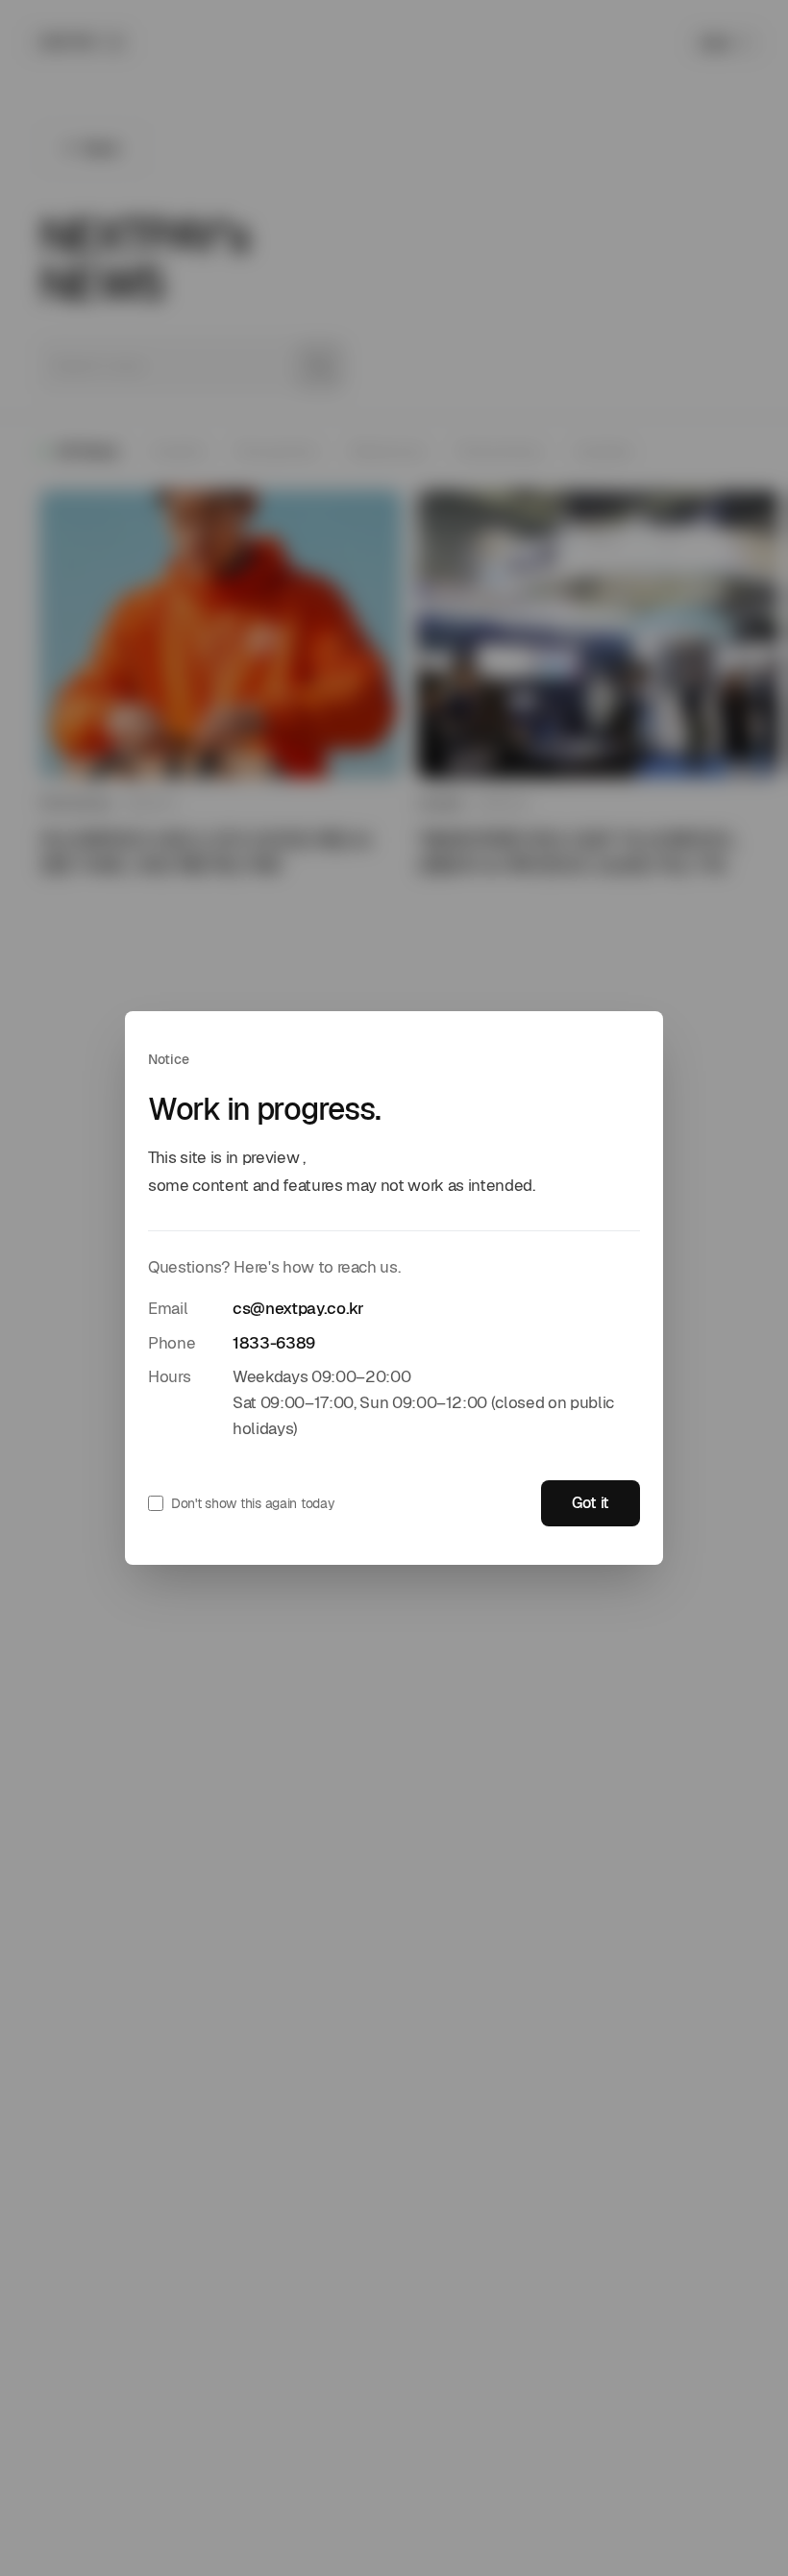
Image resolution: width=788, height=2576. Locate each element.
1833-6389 (274, 1343)
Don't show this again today (253, 1503)
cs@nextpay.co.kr (298, 1308)
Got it (591, 1503)
